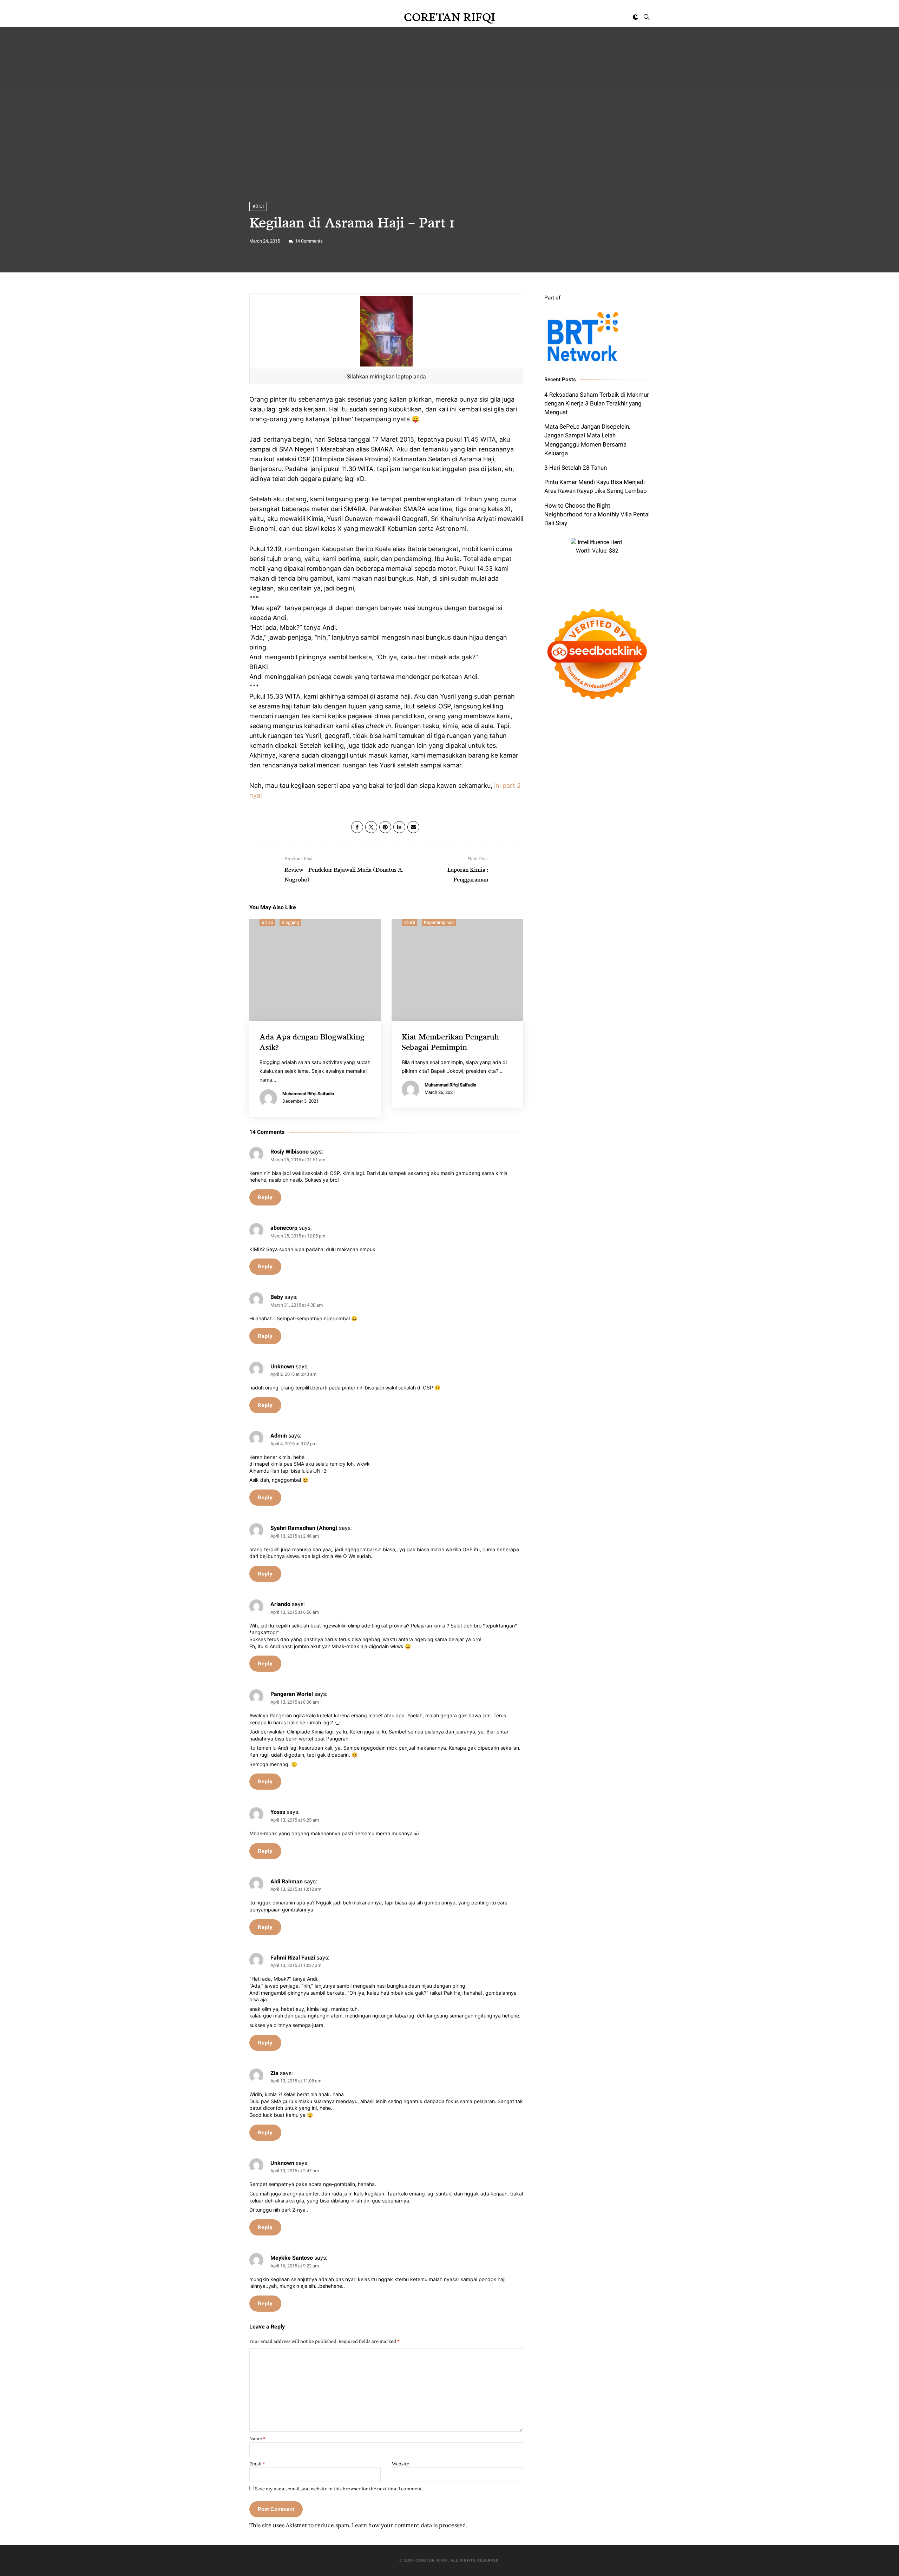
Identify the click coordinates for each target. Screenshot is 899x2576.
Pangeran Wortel (292, 1694)
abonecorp (284, 1228)
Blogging (290, 922)
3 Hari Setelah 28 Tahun (576, 468)
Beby (277, 1297)
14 (309, 241)
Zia (274, 2073)
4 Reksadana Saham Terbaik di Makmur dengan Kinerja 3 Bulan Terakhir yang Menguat (597, 403)
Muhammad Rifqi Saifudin (308, 1094)
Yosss (278, 1812)
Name (257, 2439)
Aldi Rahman (287, 1881)
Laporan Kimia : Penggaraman (468, 869)
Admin (279, 1436)
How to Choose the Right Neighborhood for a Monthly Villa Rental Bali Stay (597, 514)
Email (257, 2464)
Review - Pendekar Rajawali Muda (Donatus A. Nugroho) (344, 869)
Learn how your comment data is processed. (410, 2525)
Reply (265, 1197)
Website (401, 2464)
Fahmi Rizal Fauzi (293, 1958)
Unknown (282, 1366)
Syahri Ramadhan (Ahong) (304, 1528)
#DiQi (258, 206)
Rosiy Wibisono (290, 1152)
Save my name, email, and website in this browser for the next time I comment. (339, 2489)
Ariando (280, 1604)
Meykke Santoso (292, 2258)
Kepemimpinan (439, 922)
